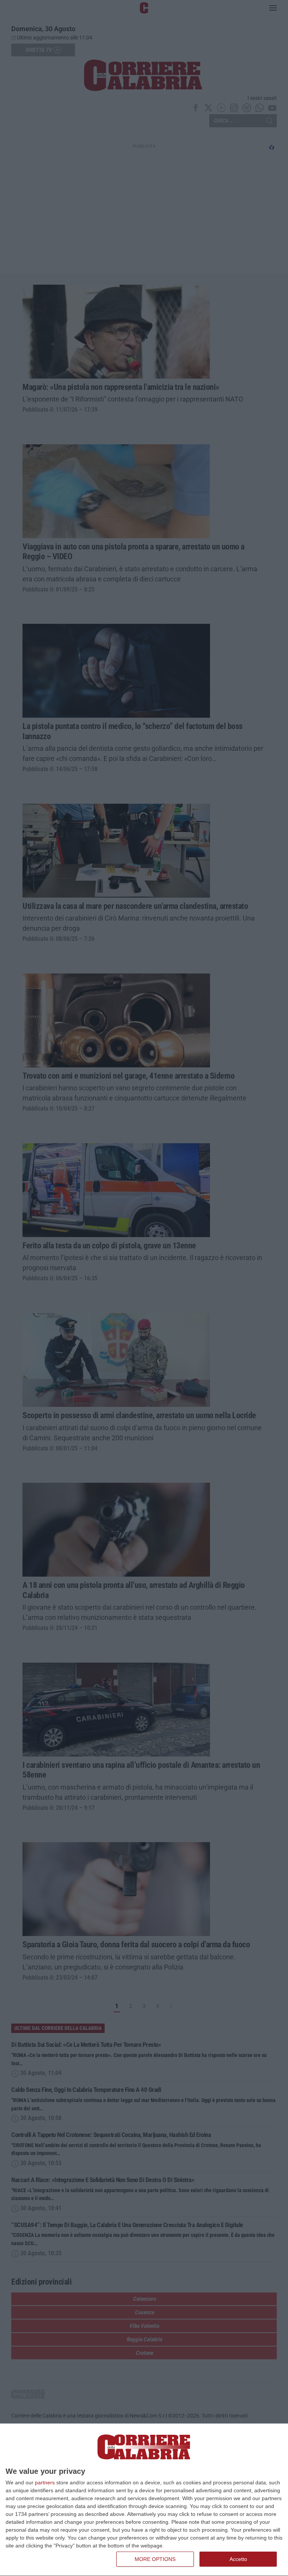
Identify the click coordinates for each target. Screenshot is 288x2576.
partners (45, 2482)
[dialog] (144, 2500)
